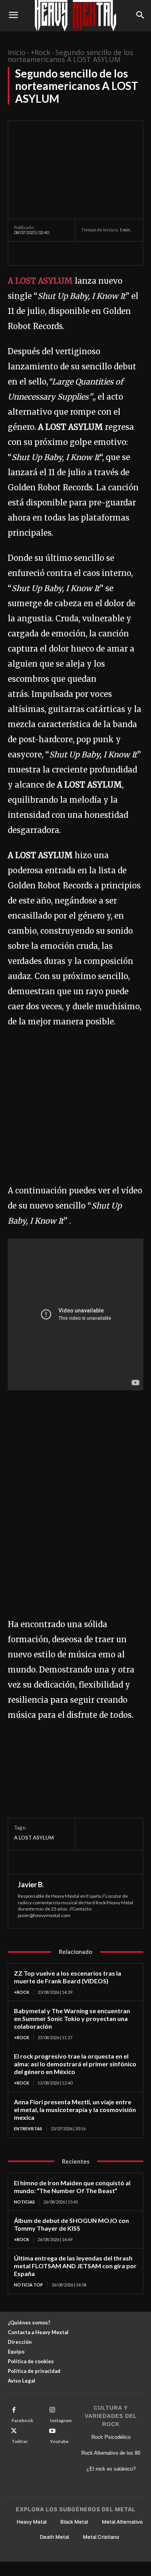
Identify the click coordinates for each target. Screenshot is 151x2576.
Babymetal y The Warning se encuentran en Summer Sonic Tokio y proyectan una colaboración (72, 2018)
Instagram (61, 2420)
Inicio (17, 52)
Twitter (20, 2441)
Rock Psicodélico (111, 2437)
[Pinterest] (57, 253)
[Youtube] (52, 2431)
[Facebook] (22, 253)
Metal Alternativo (122, 2522)
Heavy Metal (32, 2522)
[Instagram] (52, 2410)
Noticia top (28, 2285)
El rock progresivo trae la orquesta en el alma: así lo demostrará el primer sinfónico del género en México (75, 2064)
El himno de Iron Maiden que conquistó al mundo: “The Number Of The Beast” (72, 2187)
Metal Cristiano (101, 2537)
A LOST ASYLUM (40, 281)
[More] (93, 253)
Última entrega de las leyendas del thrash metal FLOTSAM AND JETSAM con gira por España (75, 2266)
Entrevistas (28, 2129)
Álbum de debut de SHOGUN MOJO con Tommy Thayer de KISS (71, 2224)
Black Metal (74, 2522)
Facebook (22, 2420)
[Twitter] (39, 253)
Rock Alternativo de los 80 (111, 2453)
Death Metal (54, 2537)
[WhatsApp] (75, 253)
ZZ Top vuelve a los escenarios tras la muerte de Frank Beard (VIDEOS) (68, 1977)
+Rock (40, 52)
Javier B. (31, 1885)
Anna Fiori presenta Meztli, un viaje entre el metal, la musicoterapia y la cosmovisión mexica (75, 2110)
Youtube (59, 2441)
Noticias (24, 2202)
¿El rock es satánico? (111, 2469)
